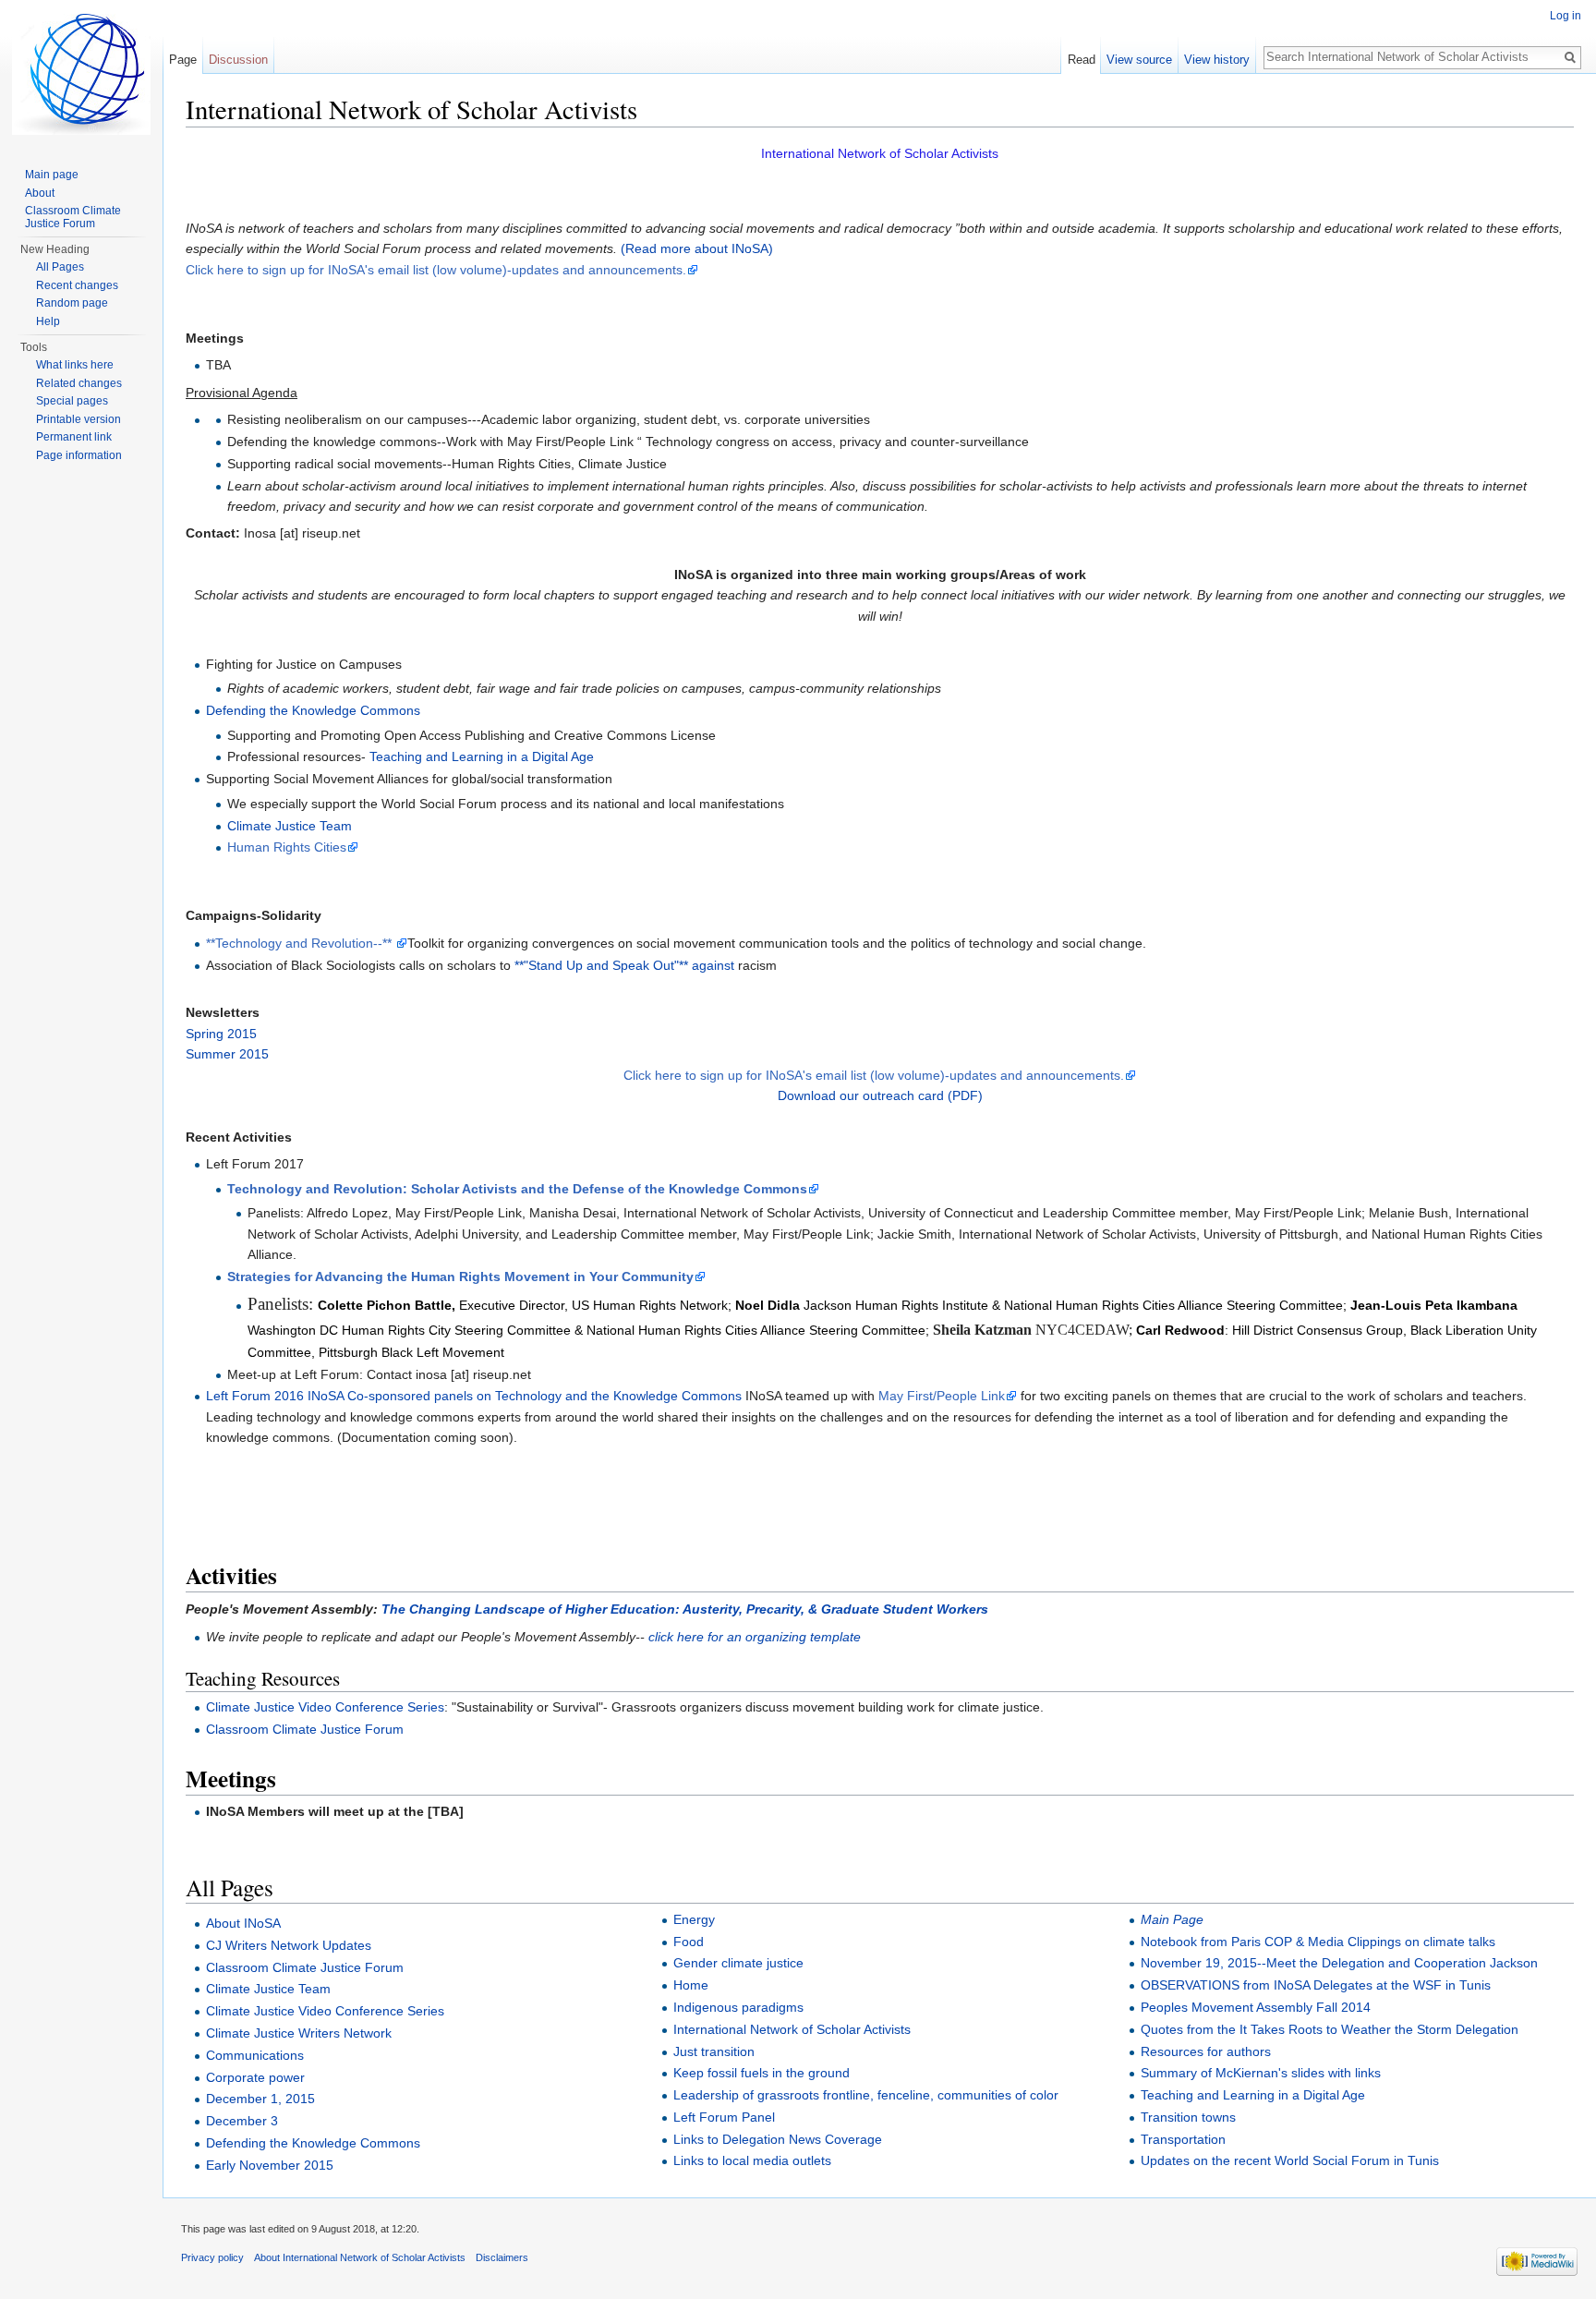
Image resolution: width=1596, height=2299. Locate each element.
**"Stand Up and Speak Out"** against (624, 965)
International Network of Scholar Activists (792, 2029)
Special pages (72, 401)
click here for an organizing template (755, 1637)
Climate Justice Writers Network (299, 2033)
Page (183, 60)
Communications (255, 2055)
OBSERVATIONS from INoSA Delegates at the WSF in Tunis (1316, 1985)
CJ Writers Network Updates (289, 1945)
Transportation (1183, 2139)
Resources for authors (1206, 2051)
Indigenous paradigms (738, 2007)
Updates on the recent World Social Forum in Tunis (1290, 2160)
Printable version (79, 419)
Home (691, 1985)
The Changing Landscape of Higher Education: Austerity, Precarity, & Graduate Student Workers (685, 1609)
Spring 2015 (221, 1034)
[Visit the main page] (81, 74)
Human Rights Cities (287, 847)
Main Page (1172, 1919)
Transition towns (1188, 2117)
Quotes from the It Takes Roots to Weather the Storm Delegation (1330, 2029)
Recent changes (77, 285)
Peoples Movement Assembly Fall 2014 (1256, 2007)
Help (48, 321)
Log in (1566, 16)
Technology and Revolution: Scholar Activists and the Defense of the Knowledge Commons (517, 1189)
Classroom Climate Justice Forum (305, 1729)
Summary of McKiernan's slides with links (1261, 2073)
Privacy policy (212, 2257)
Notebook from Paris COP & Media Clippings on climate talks (1318, 1942)
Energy (694, 1919)
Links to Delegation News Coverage (778, 2139)
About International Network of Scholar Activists (360, 2257)
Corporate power (255, 2077)
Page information (79, 455)
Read (1082, 60)
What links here (75, 365)
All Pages (60, 267)
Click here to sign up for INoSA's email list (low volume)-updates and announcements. (436, 270)
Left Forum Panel (724, 2117)
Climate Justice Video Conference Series (325, 1707)
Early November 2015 (270, 2165)
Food (689, 1942)
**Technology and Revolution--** (301, 943)
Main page (52, 175)
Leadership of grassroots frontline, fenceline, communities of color (866, 2095)
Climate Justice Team (290, 826)
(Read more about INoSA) (695, 248)
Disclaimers (502, 2257)
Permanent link (74, 437)
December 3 (242, 2121)
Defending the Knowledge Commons (313, 710)
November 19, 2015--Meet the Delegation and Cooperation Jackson (1339, 1963)
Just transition (714, 2051)
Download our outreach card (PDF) (880, 1095)
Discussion (238, 60)
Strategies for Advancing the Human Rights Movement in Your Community (460, 1277)
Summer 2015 (227, 1054)
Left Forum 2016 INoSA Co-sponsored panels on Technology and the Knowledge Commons (474, 1396)
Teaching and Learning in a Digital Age (482, 756)
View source (1139, 60)
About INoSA (243, 1923)
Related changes (79, 383)
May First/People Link (942, 1396)
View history (1217, 60)
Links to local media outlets (752, 2160)
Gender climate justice (738, 1963)
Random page (72, 303)
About (40, 193)
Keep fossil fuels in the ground (762, 2073)
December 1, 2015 (260, 2099)
